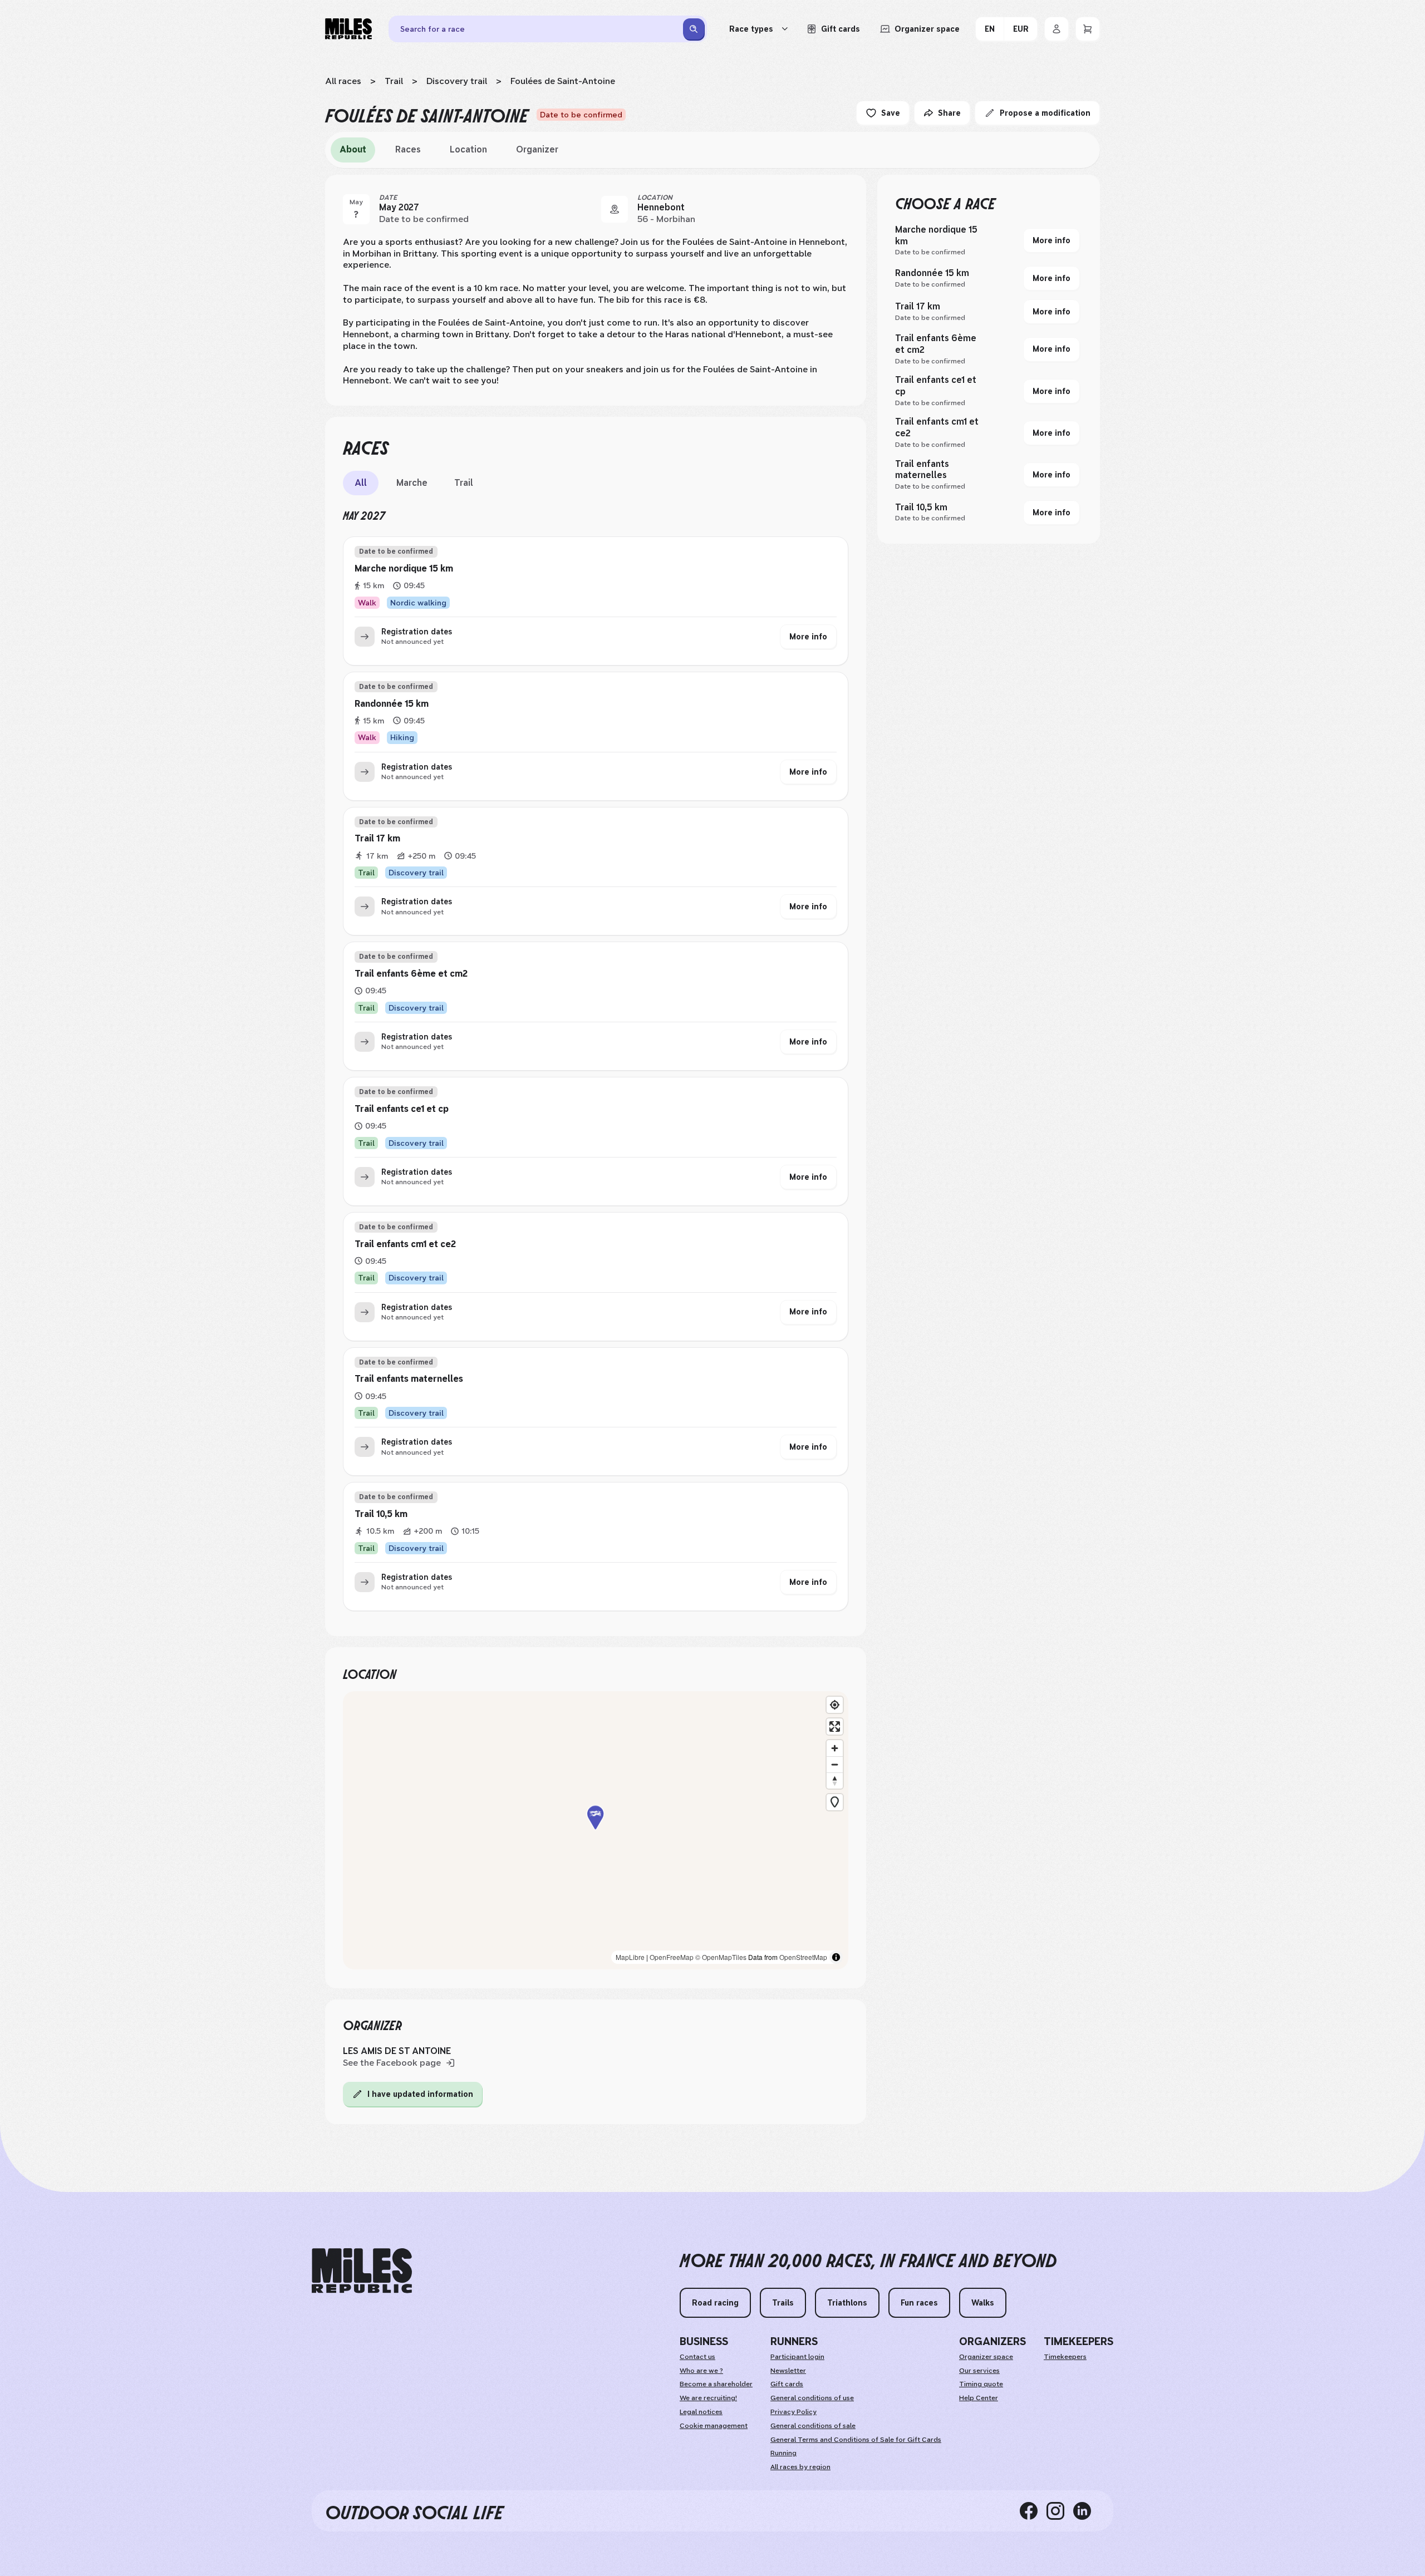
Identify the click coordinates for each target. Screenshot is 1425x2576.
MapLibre (630, 1957)
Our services (979, 2371)
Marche (412, 483)
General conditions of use (812, 2398)
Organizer (537, 149)
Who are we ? (701, 2371)
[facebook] (1033, 2511)
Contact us (697, 2357)
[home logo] (362, 2271)
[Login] (1057, 29)
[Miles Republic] (348, 29)
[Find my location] (835, 1705)
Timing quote (981, 2384)
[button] (596, 1831)
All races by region (800, 2467)
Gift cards (787, 2384)
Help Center (979, 2398)
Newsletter (788, 2371)
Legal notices (701, 2412)
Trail (394, 81)
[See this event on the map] (615, 209)
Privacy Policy (793, 2412)
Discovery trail (457, 81)
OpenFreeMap (672, 1957)
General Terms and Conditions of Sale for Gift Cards (856, 2440)
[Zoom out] (835, 1764)
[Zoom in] (835, 1748)
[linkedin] (1087, 2511)
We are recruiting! (708, 2398)
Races (408, 149)
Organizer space (986, 2357)
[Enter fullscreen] (835, 1727)
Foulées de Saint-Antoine (563, 81)
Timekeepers (1065, 2357)
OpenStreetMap (803, 1957)
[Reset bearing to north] (835, 1780)
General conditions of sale (813, 2426)
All (361, 483)
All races (343, 81)
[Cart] (1088, 29)
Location (468, 149)
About (353, 149)
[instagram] (1060, 2511)
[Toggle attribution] (836, 1957)
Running (783, 2453)
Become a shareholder (716, 2384)
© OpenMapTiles (721, 1957)
